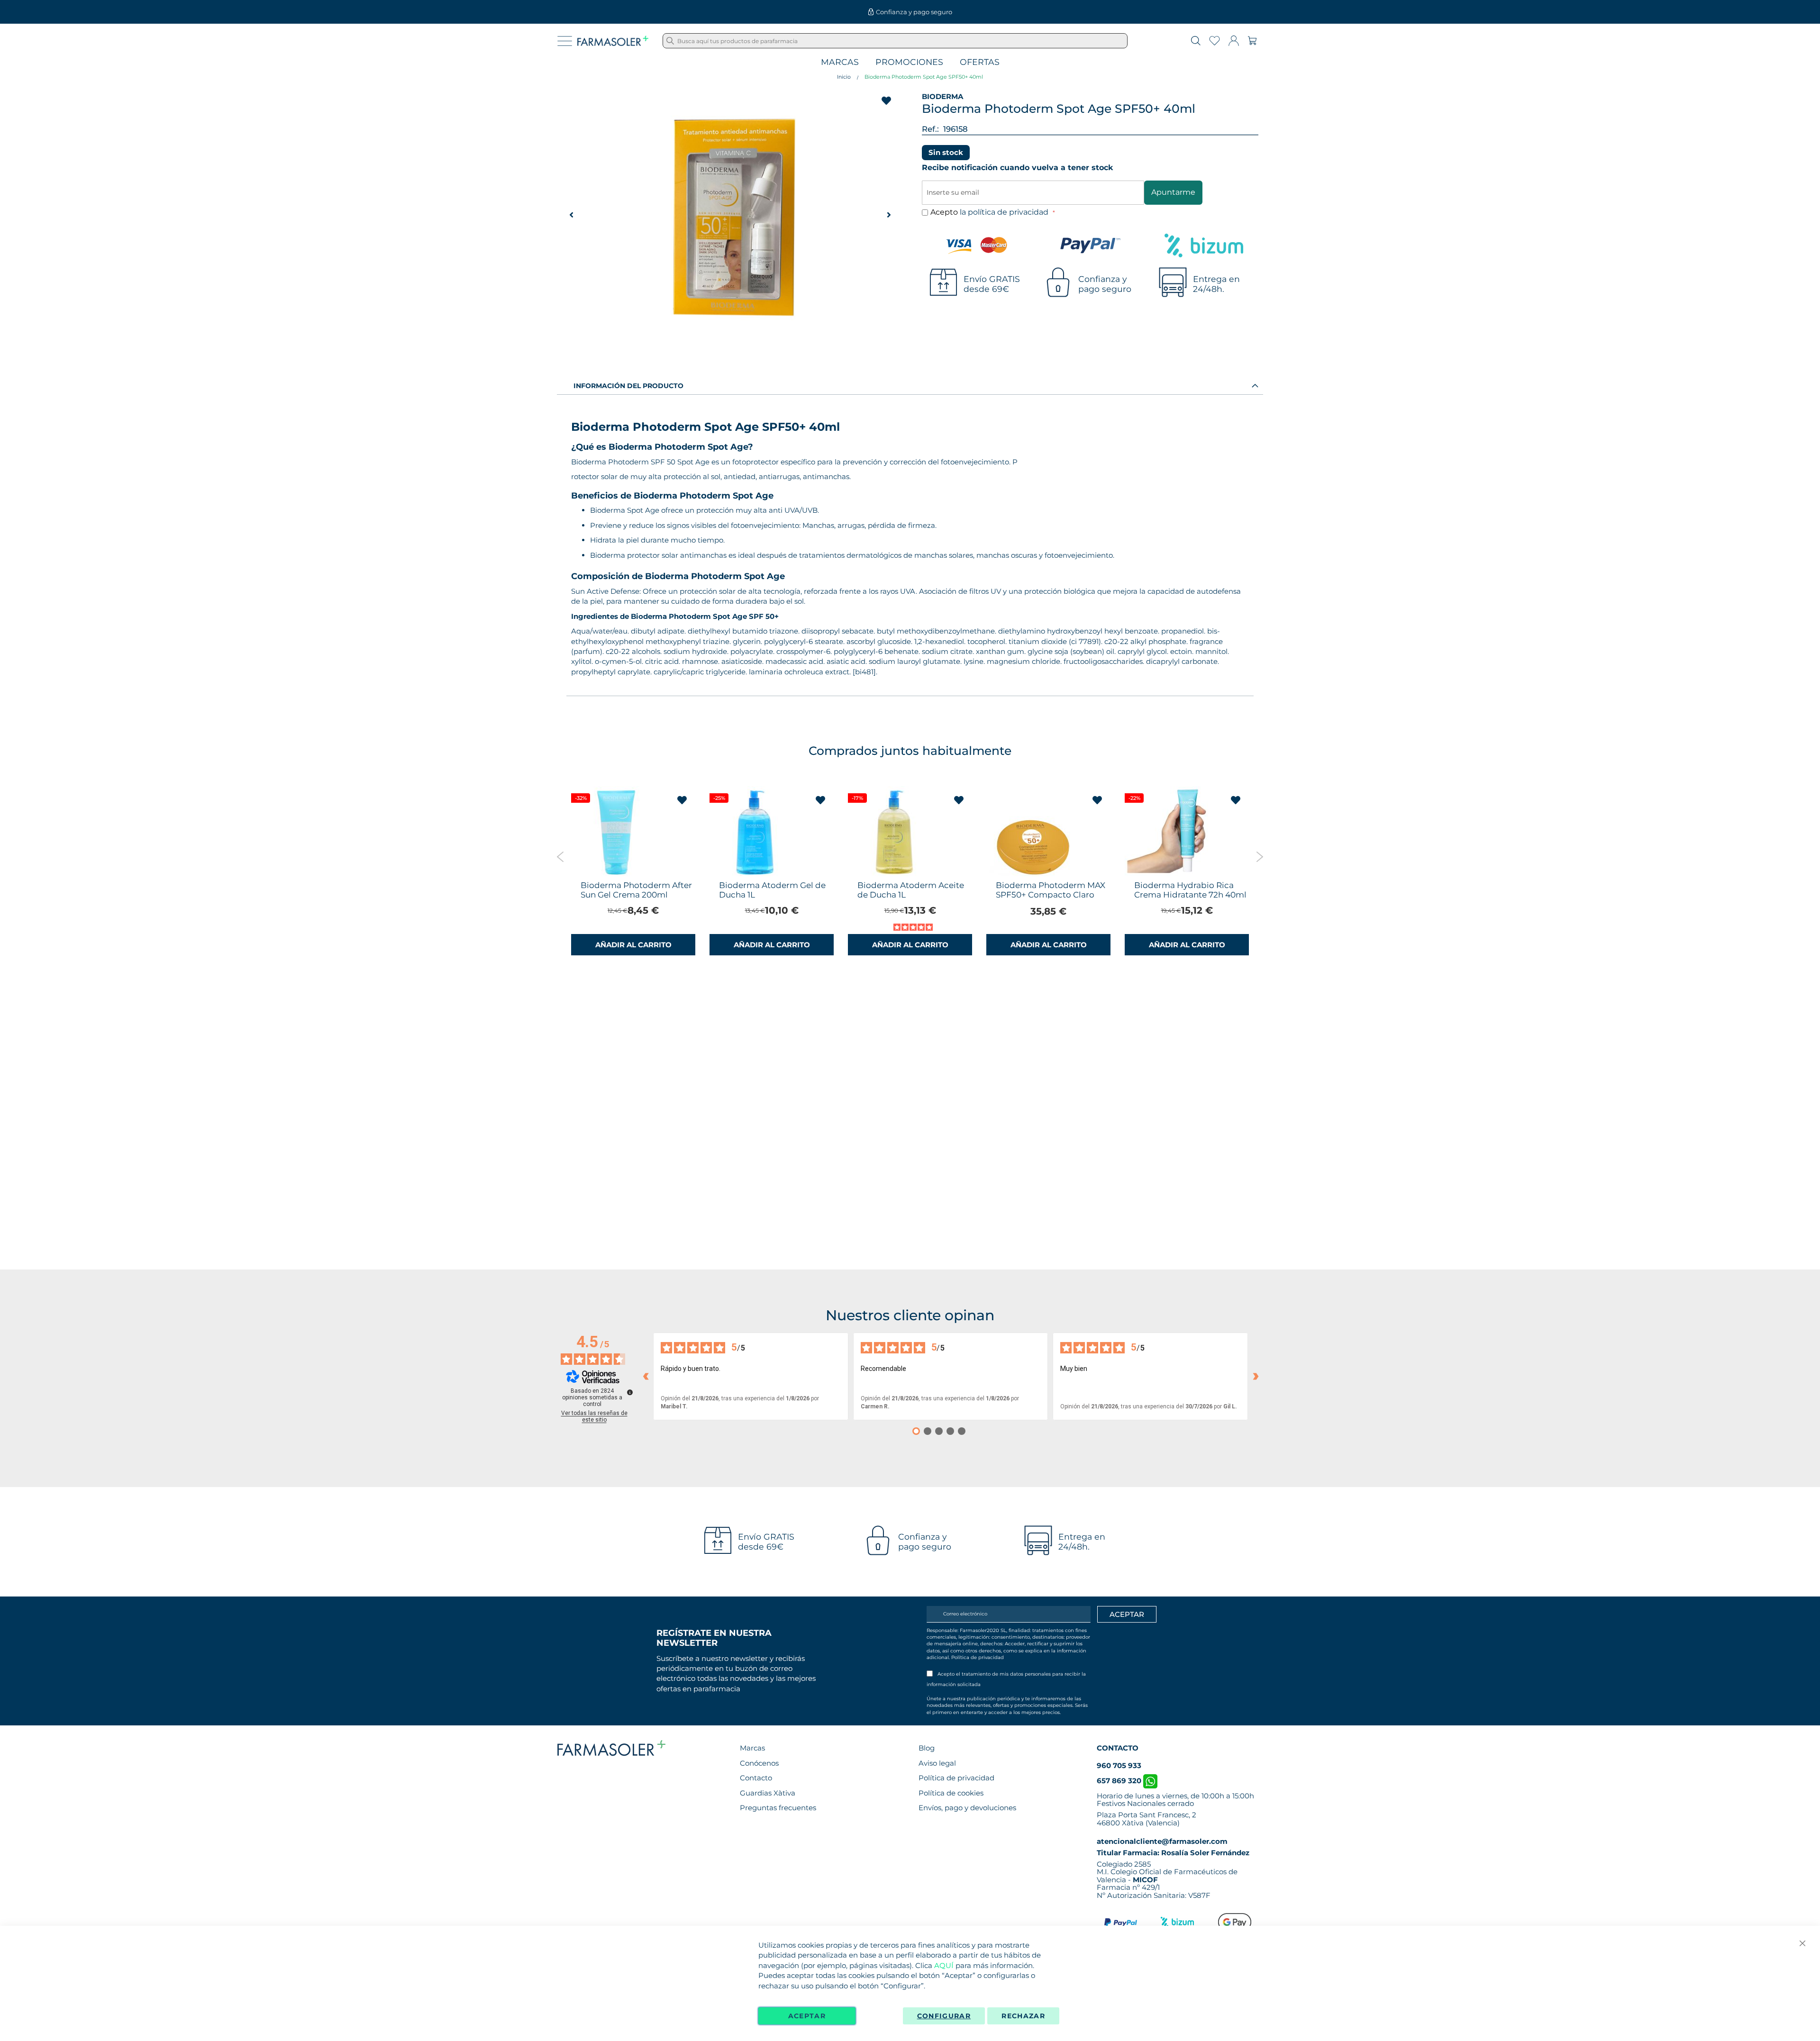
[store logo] (613, 41)
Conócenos (759, 1763)
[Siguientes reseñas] (1256, 1377)
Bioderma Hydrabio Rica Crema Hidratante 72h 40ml (1190, 890)
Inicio (844, 77)
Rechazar (1023, 2016)
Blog (927, 1748)
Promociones (909, 62)
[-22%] (1170, 874)
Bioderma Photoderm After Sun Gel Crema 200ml (636, 890)
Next (1260, 857)
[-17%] (893, 874)
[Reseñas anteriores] (646, 1377)
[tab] (910, 385)
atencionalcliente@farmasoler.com (1162, 1841)
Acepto (990, 212)
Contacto (756, 1778)
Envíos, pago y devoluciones (967, 1808)
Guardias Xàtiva (768, 1793)
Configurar (944, 2016)
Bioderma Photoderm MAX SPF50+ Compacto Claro (1051, 890)
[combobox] (895, 41)
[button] (889, 215)
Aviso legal (937, 1763)
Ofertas (980, 62)
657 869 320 (1120, 1781)
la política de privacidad (1005, 212)
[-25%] (755, 874)
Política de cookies (951, 1793)
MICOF (1145, 1880)
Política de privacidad (978, 1657)
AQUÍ (944, 1965)
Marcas (840, 62)
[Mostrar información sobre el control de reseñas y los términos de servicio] (630, 1393)
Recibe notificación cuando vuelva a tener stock (1018, 168)
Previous (560, 857)
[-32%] (616, 874)
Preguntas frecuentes (778, 1808)
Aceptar (807, 2016)
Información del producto (628, 386)
